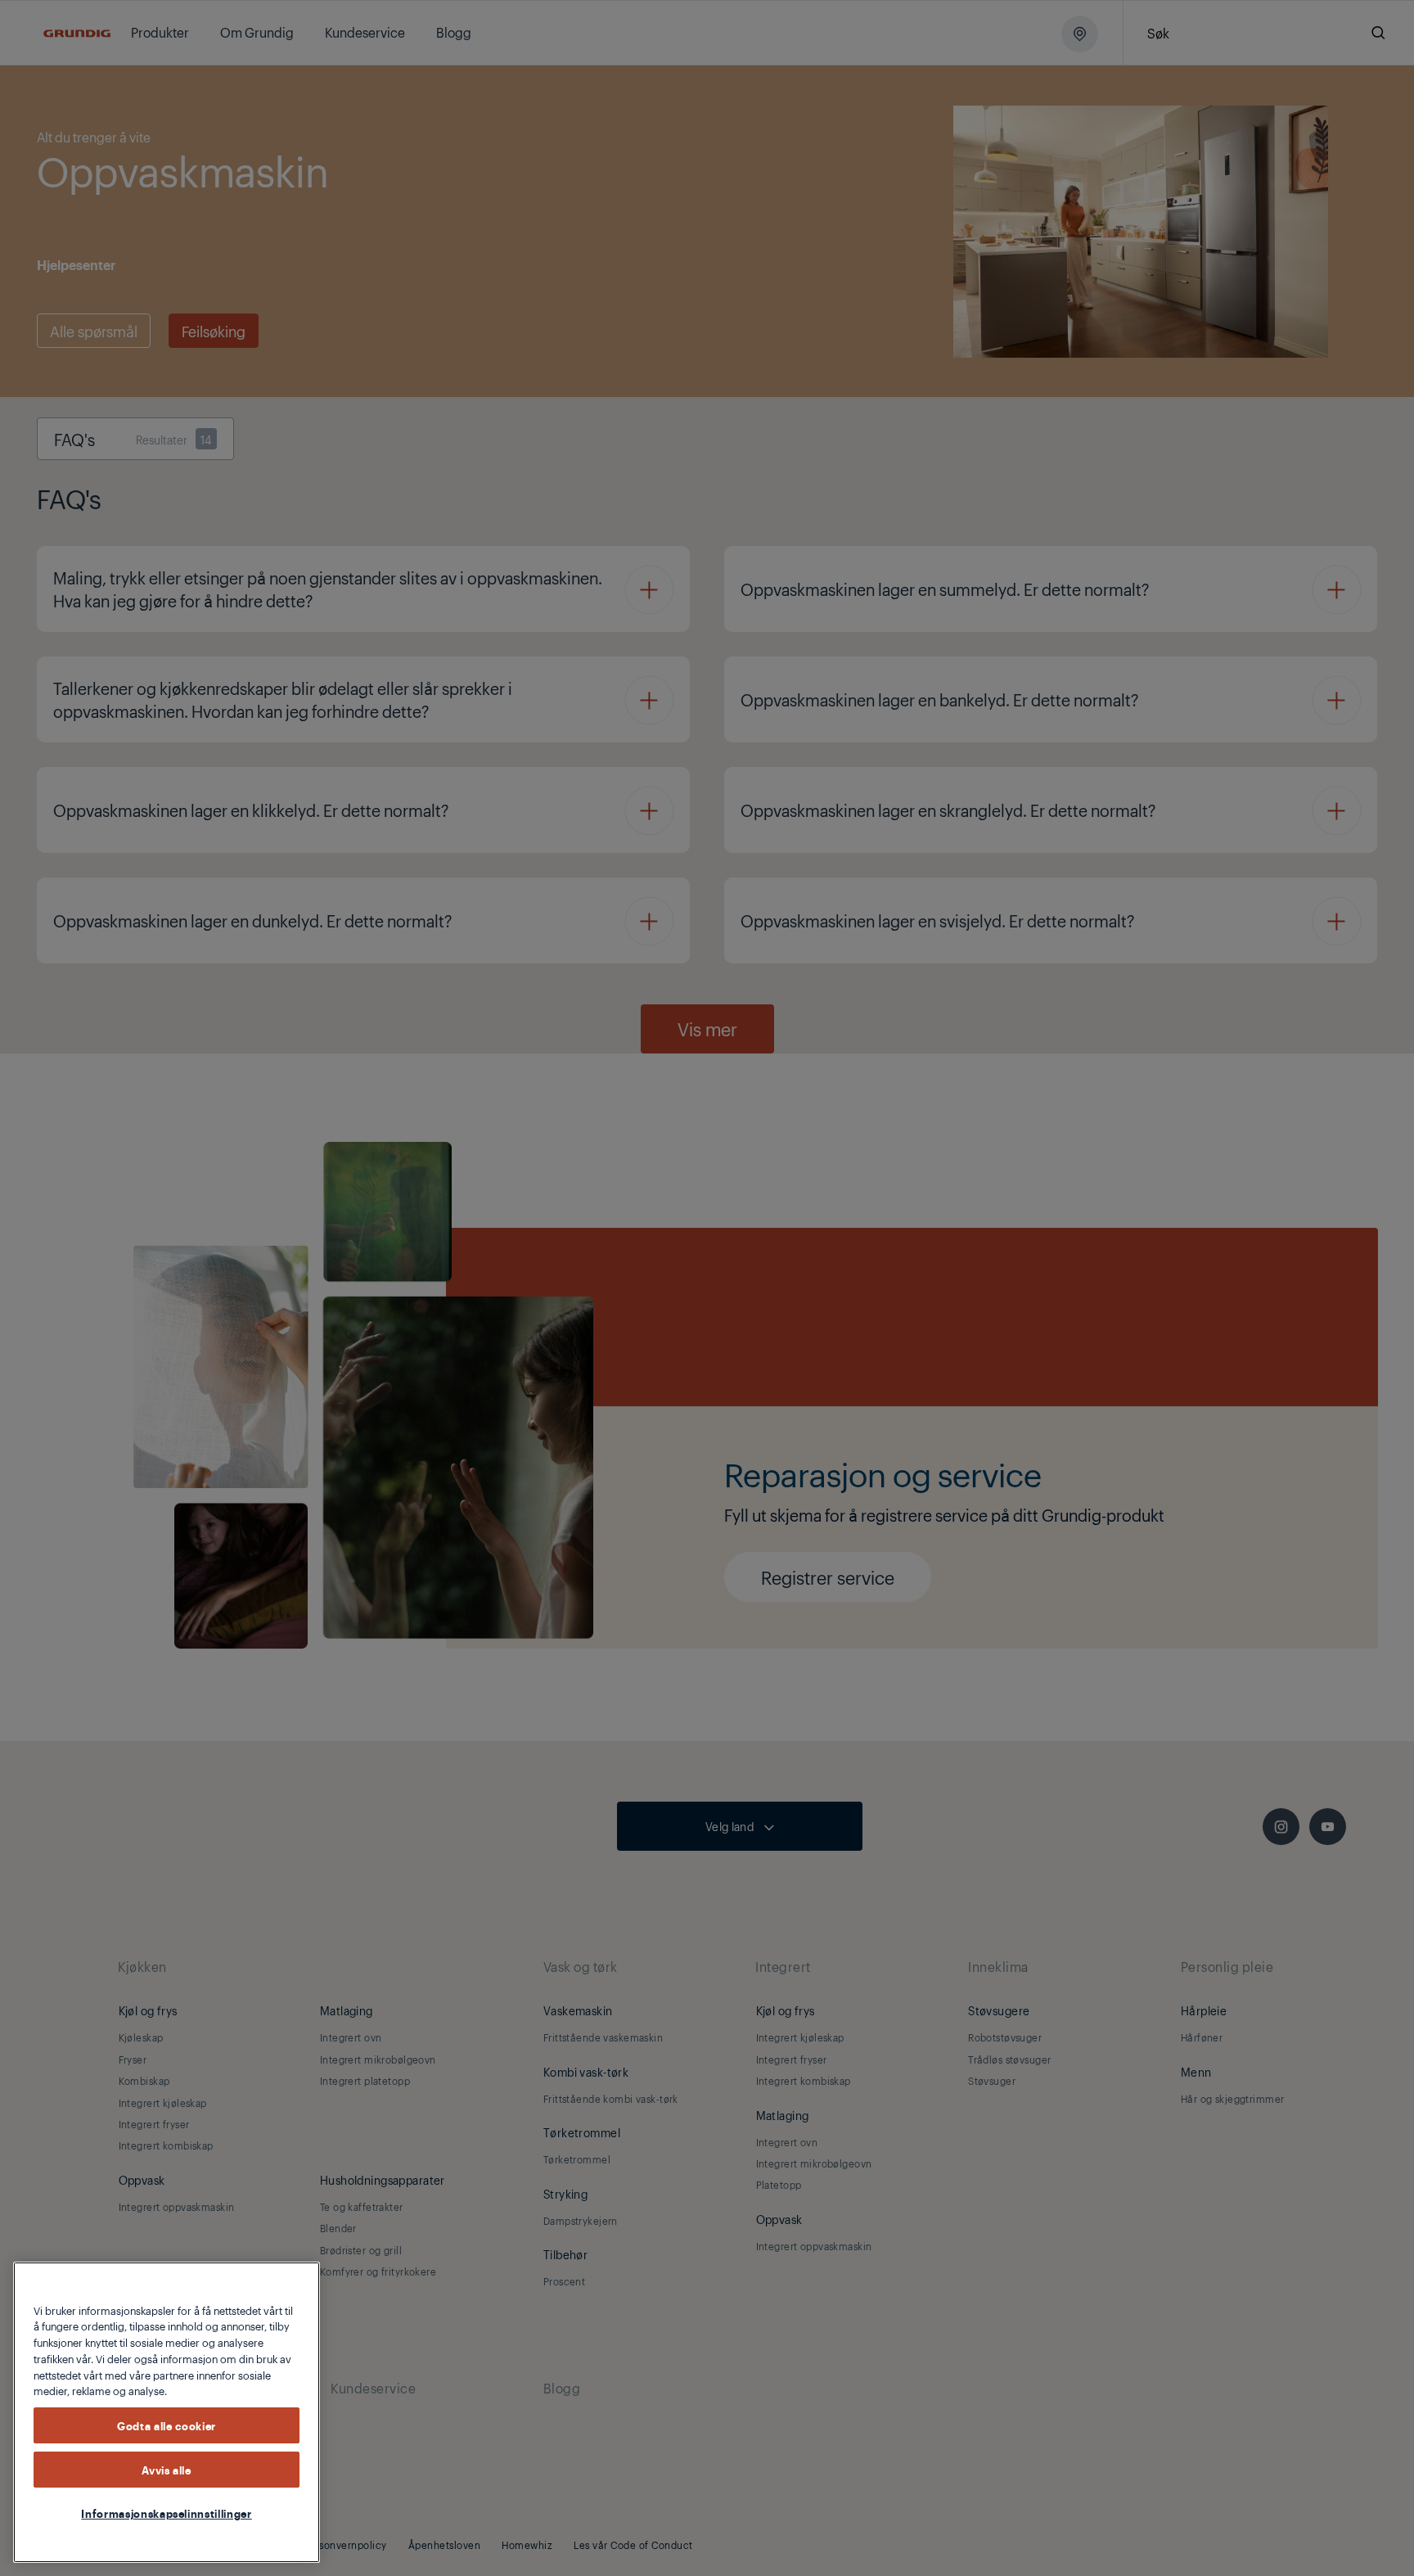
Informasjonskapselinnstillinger (166, 2513)
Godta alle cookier (167, 2425)
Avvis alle (167, 2470)
